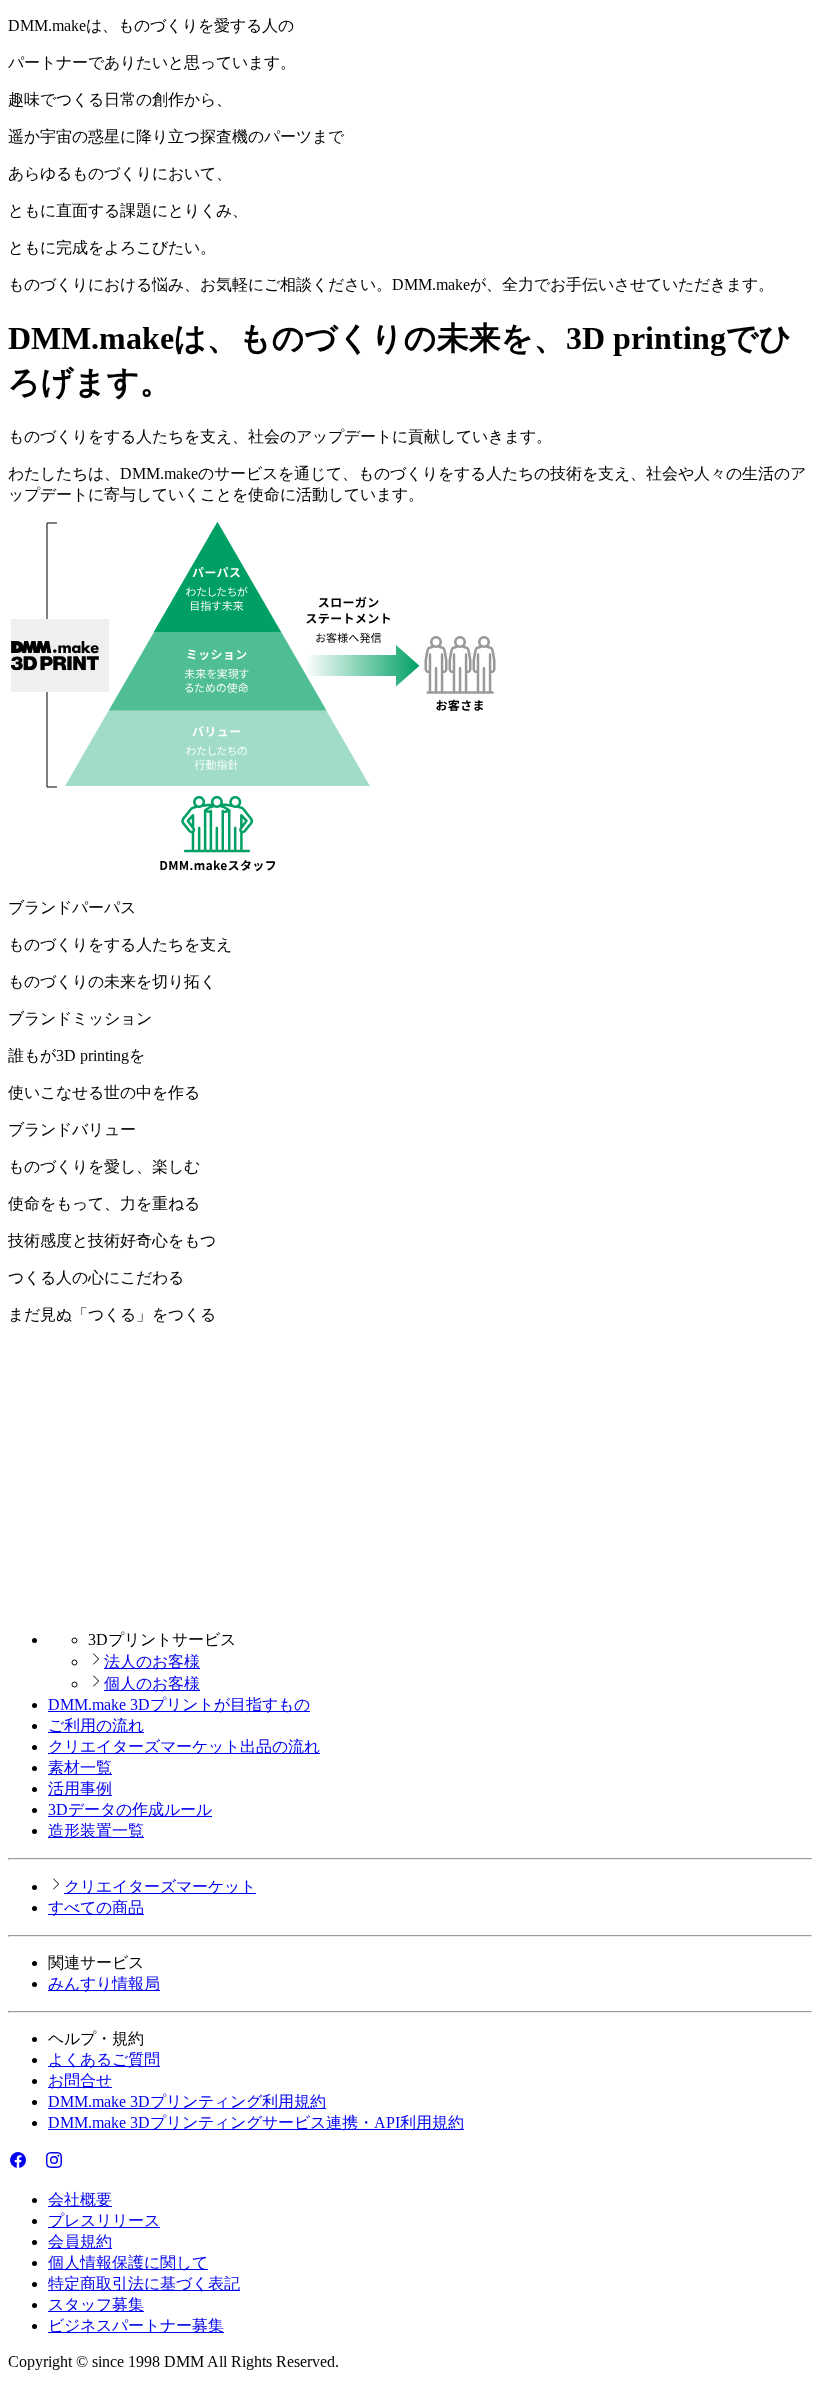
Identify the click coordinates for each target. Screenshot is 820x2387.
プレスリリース (104, 2220)
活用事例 (80, 1788)
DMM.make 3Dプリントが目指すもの (179, 1704)
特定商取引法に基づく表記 (144, 2283)
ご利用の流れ (96, 1725)
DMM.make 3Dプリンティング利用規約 (187, 2101)
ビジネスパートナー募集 (136, 2325)
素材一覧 (80, 1767)
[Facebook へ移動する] (18, 2164)
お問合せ (80, 2080)
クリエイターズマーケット (160, 1886)
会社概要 (80, 2199)
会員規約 (80, 2241)
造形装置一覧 (96, 1830)
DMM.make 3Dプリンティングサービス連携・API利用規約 (256, 2122)
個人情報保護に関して (128, 2262)
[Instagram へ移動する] (54, 2164)
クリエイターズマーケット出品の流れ (184, 1746)
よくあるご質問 (104, 2059)
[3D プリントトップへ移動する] (410, 1604)
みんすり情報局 (104, 1983)
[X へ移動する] (36, 2164)
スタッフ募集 (96, 2304)
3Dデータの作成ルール (130, 1809)
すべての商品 (96, 1907)
